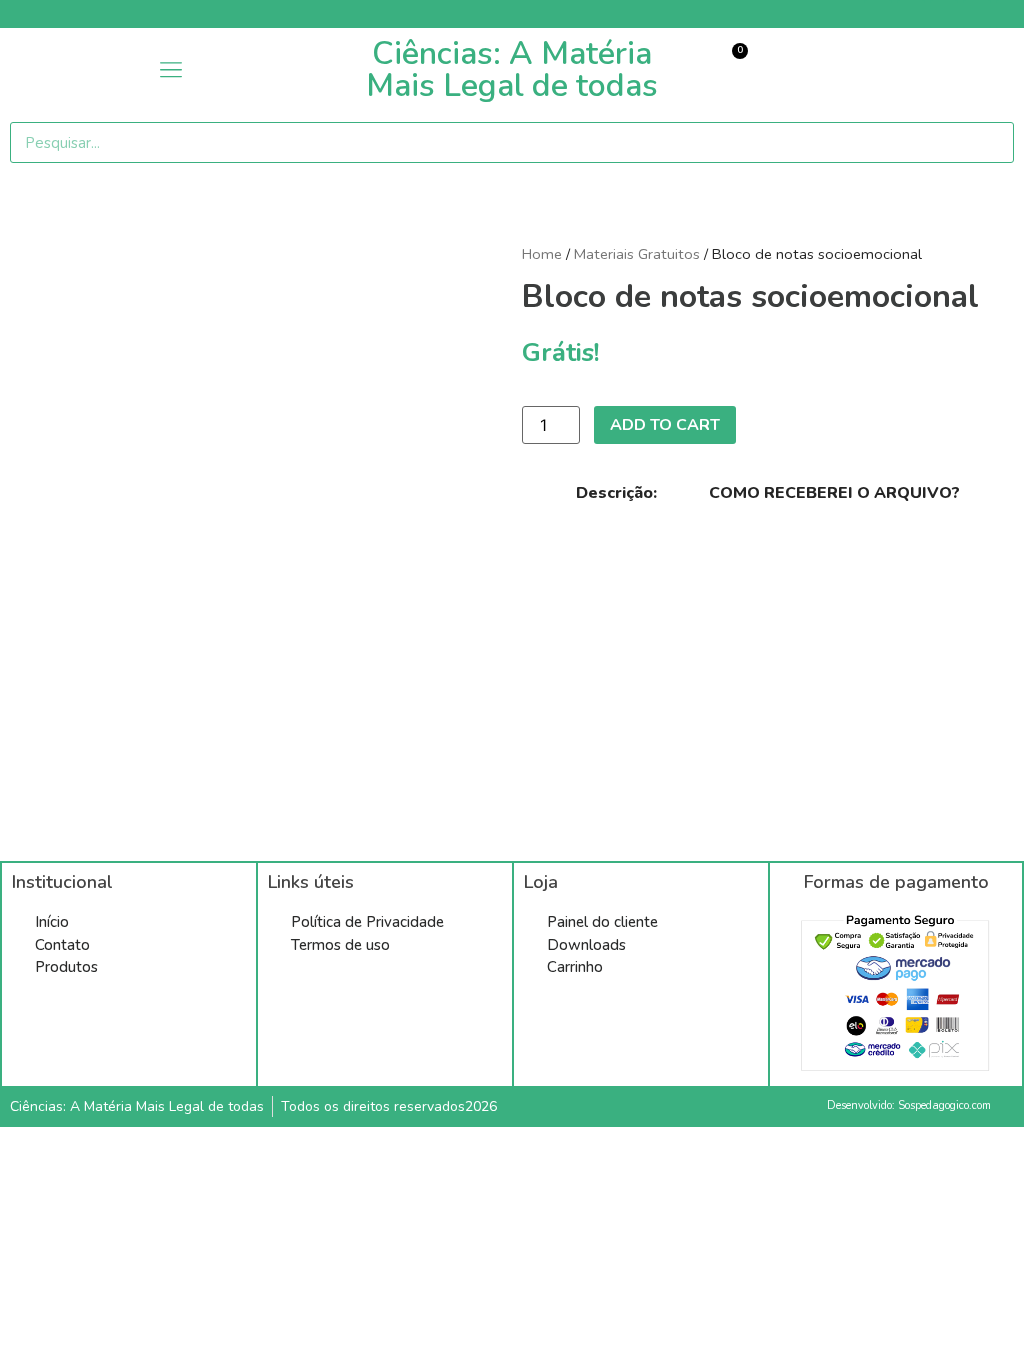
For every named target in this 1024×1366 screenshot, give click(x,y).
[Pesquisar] (988, 142)
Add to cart (665, 425)
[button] (170, 70)
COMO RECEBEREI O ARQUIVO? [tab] (834, 493)
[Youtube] (944, 14)
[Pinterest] (911, 14)
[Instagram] (977, 14)
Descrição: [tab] (616, 493)
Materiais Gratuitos (637, 254)
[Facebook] (878, 14)
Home (542, 254)
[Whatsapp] (1010, 14)
